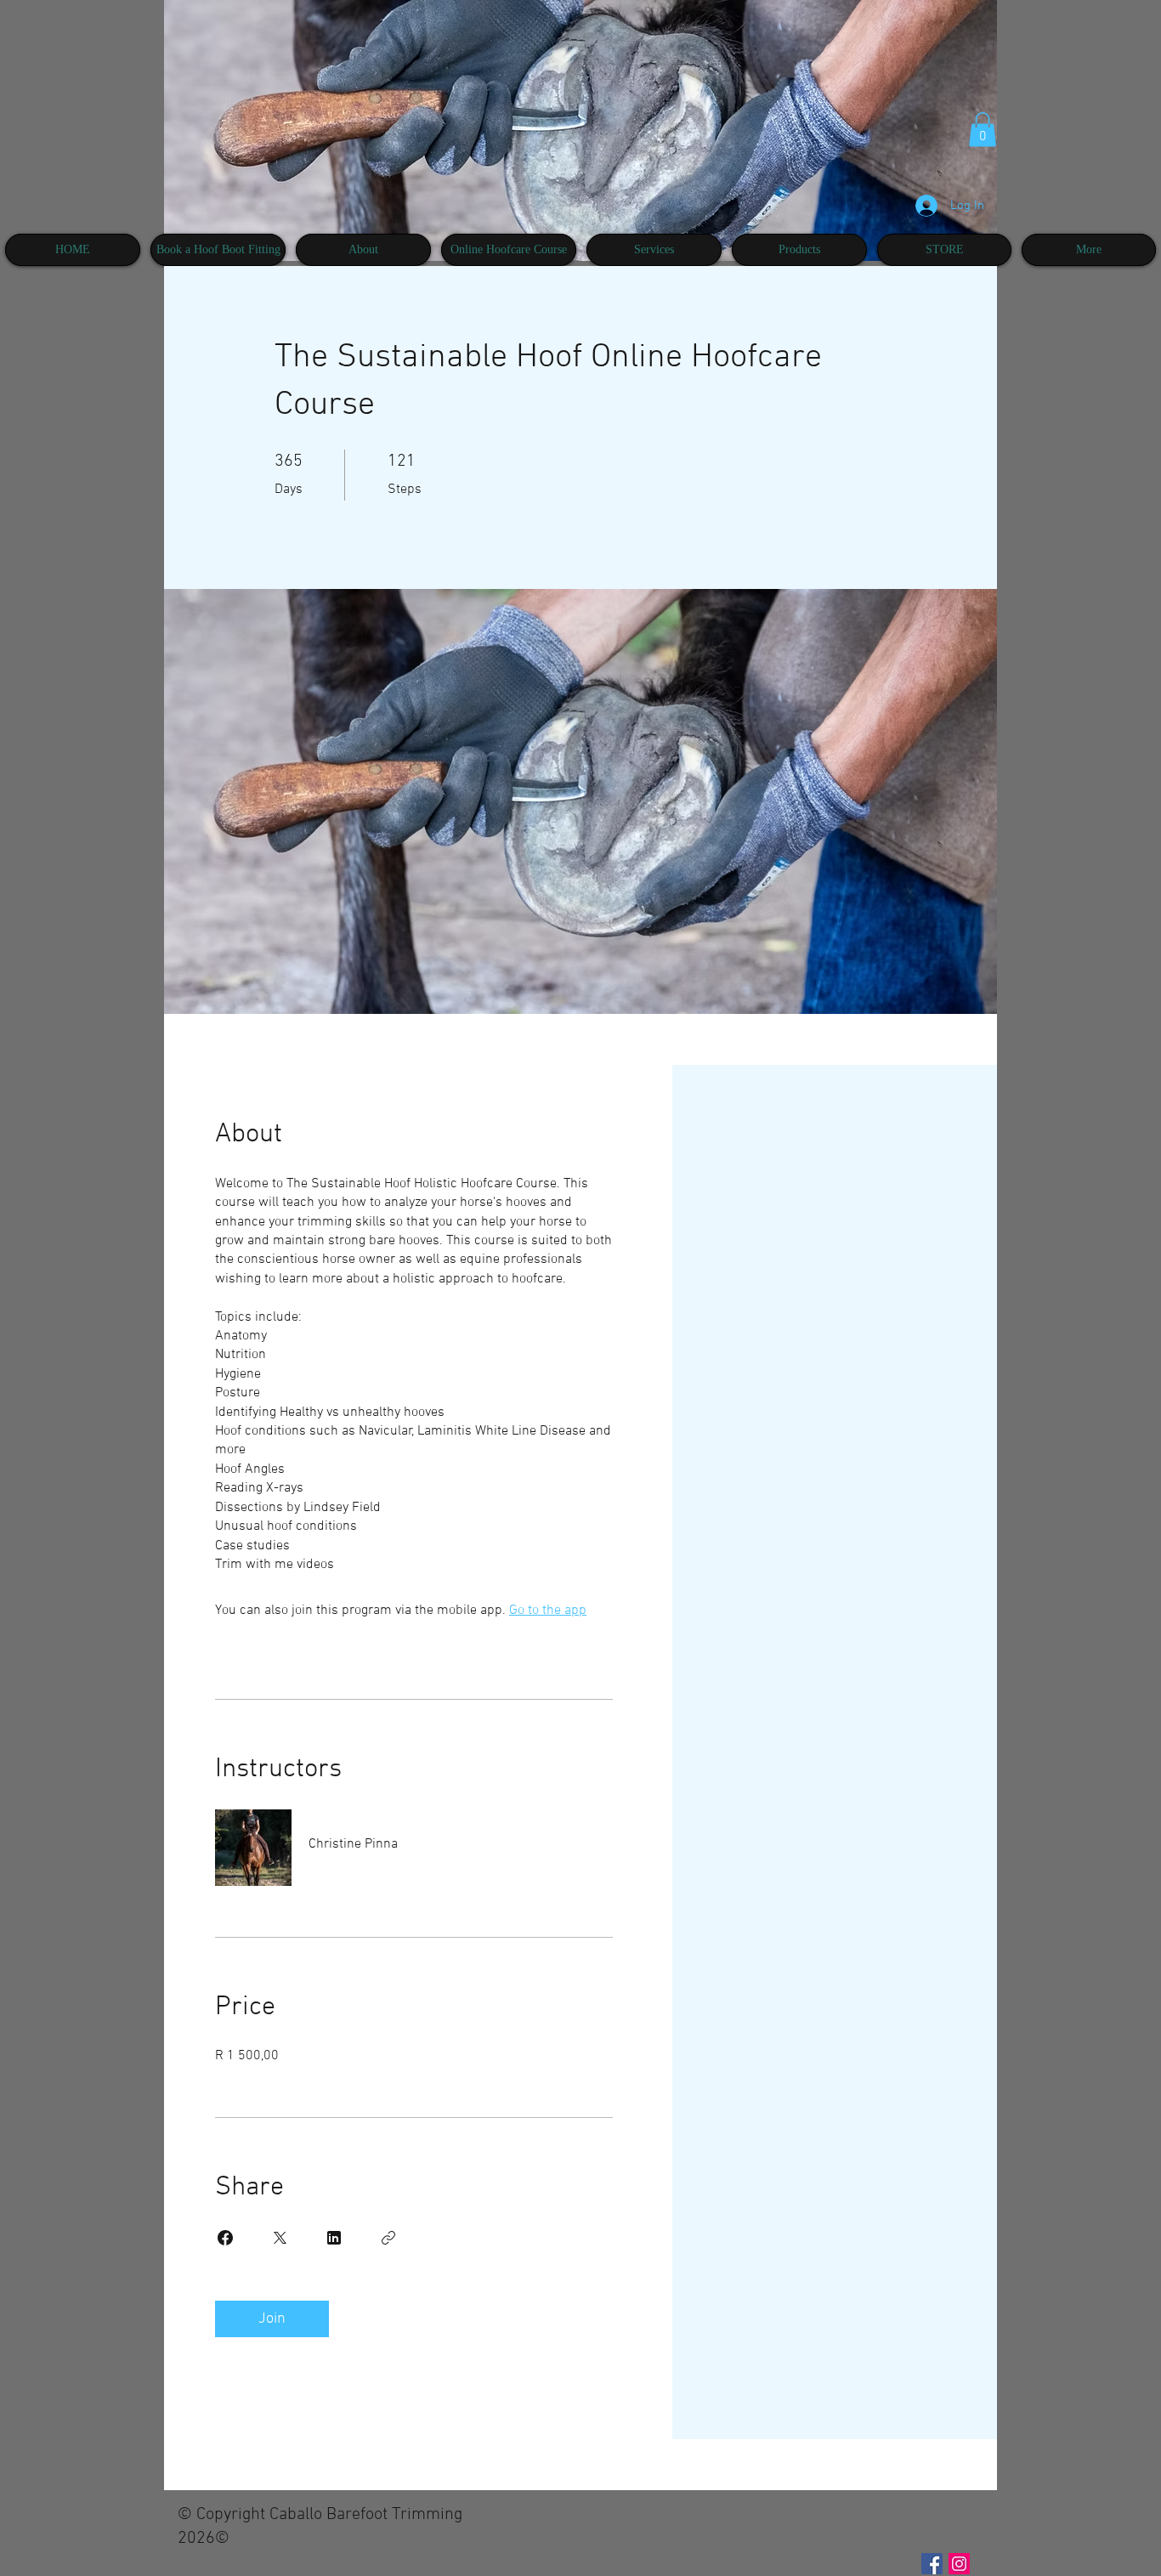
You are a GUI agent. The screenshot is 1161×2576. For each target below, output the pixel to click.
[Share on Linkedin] (334, 2238)
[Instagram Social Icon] (959, 2564)
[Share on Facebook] (225, 2238)
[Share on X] (280, 2238)
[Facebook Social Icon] (932, 2564)
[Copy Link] (388, 2238)
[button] (983, 130)
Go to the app (548, 1611)
